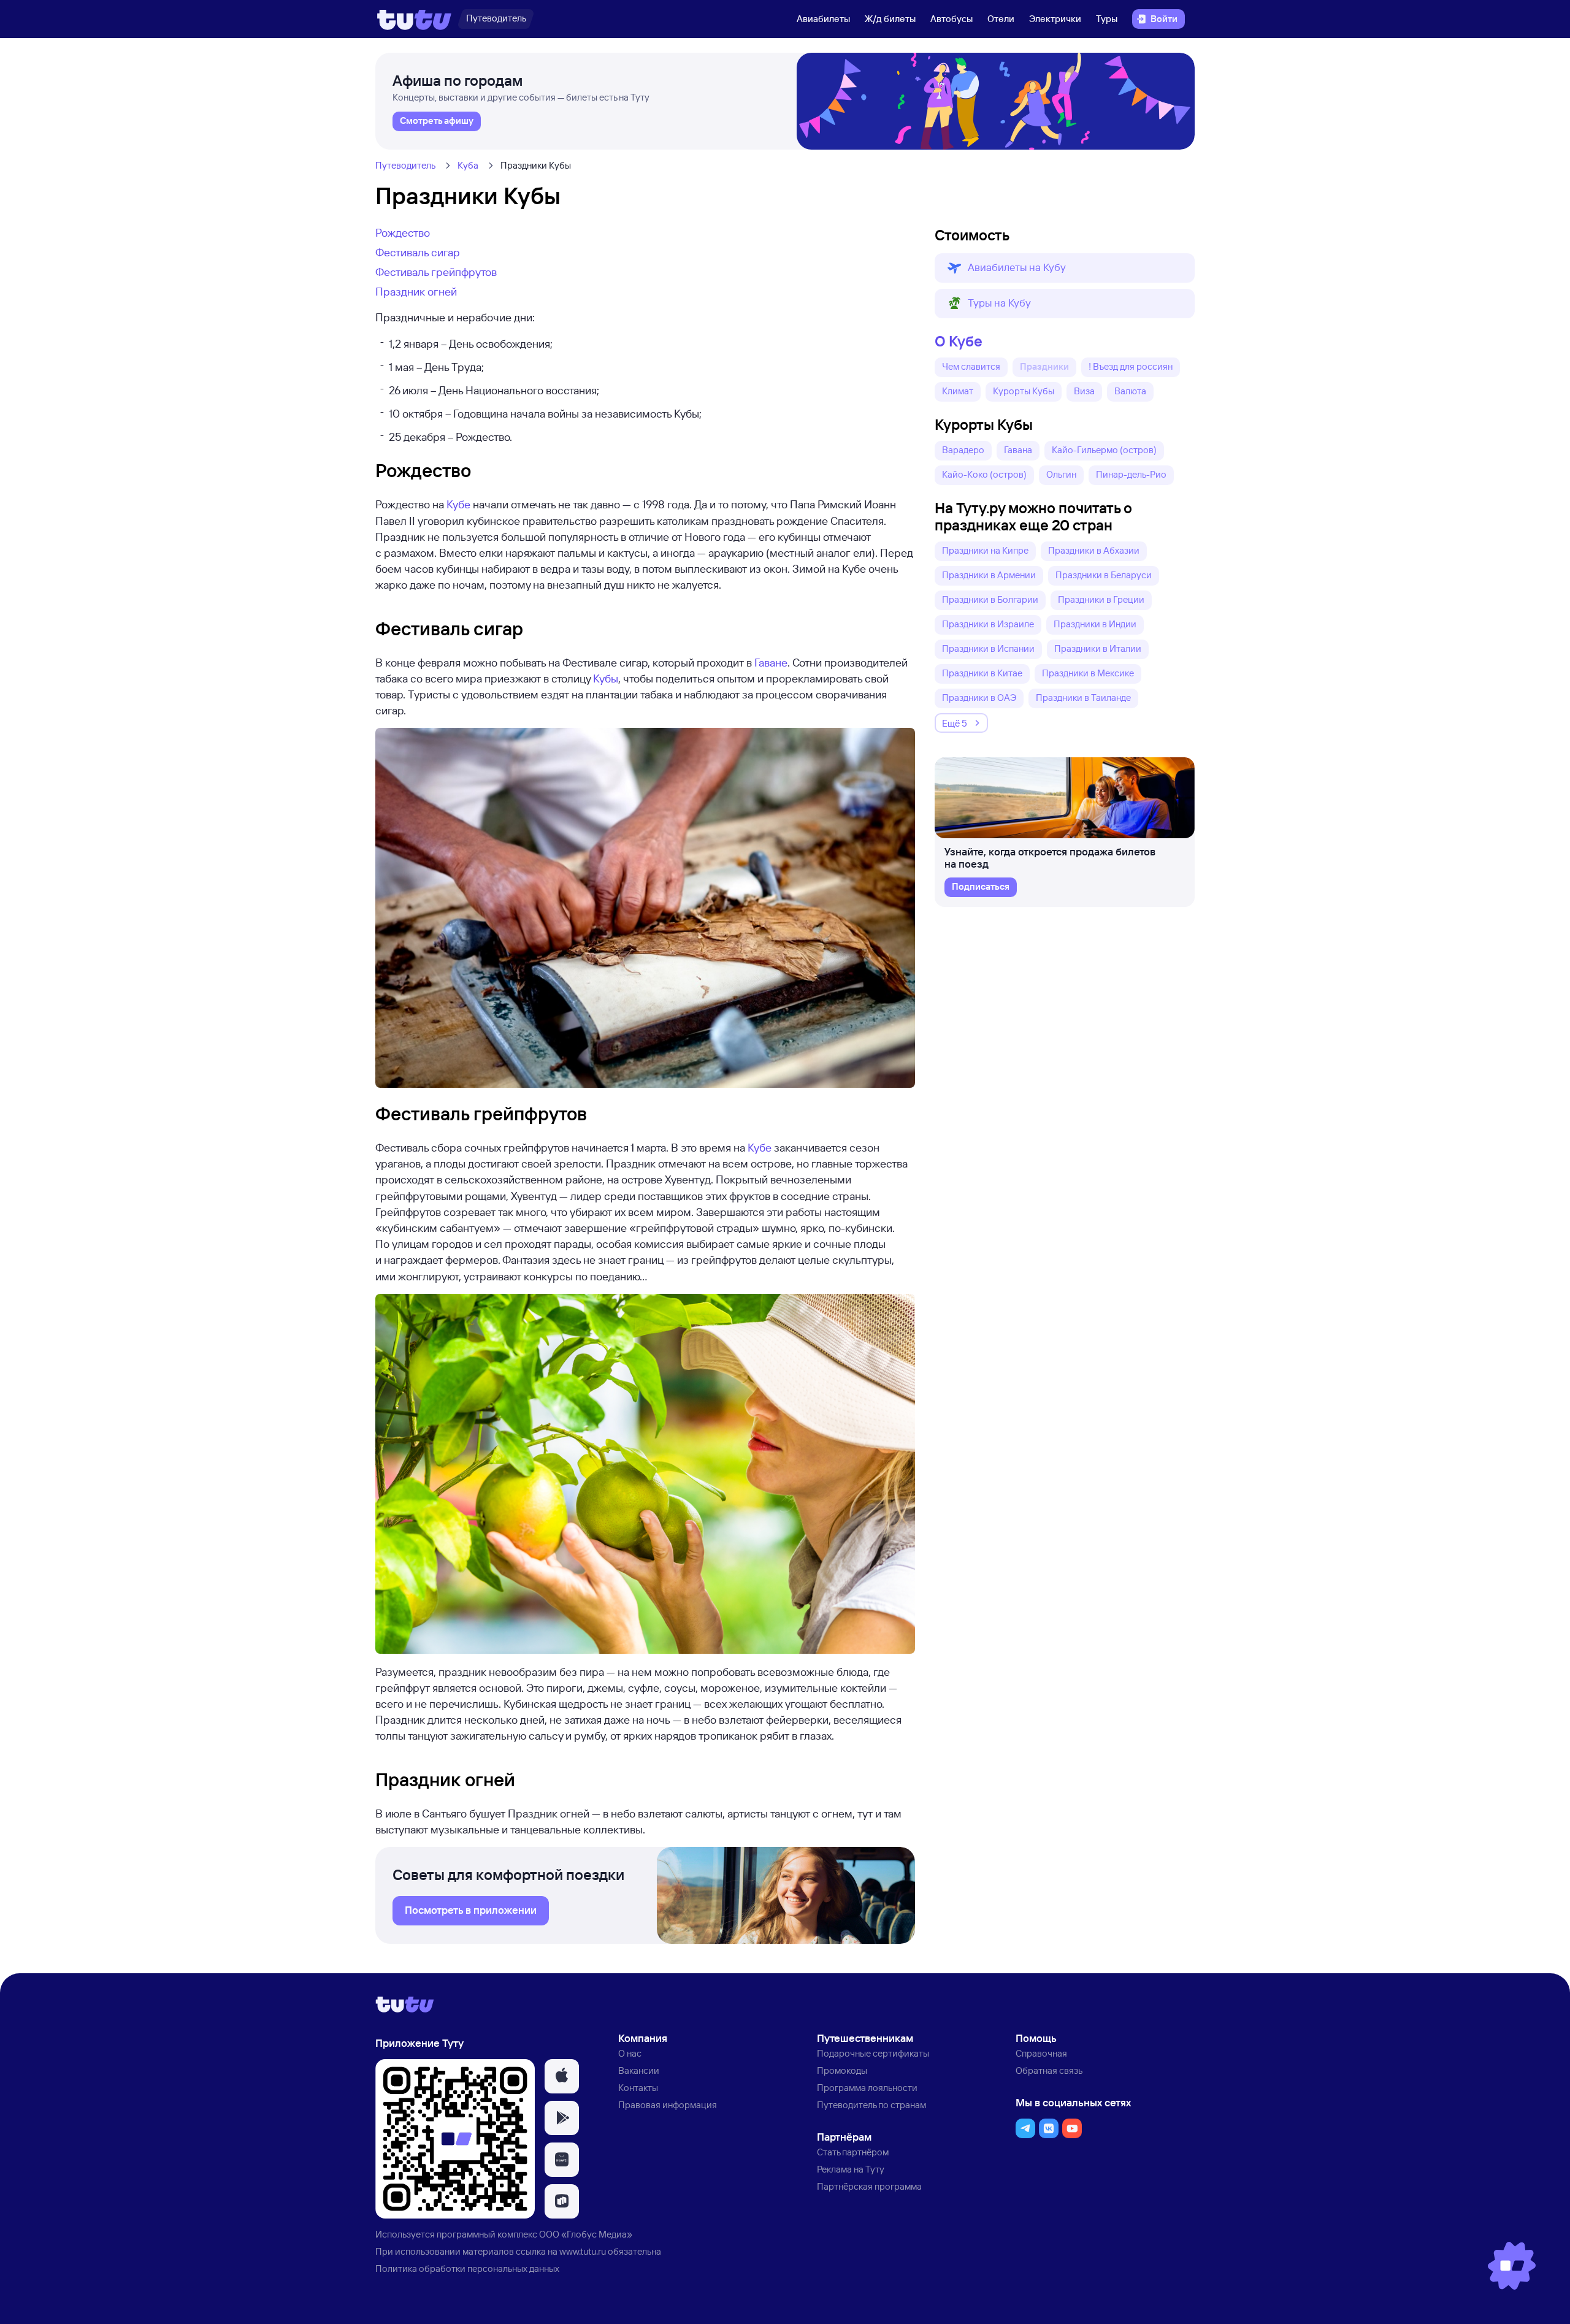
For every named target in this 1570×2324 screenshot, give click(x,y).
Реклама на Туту (851, 2169)
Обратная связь (1049, 2070)
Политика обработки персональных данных (467, 2269)
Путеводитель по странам (871, 2105)
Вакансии (639, 2070)
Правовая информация (668, 2105)
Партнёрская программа (869, 2186)
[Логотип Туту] (414, 19)
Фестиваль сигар (418, 252)
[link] (437, 121)
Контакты (638, 2088)
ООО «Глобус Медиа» (586, 2234)
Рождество (403, 232)
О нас (630, 2053)
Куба (468, 165)
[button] (1065, 268)
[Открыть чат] (1512, 2266)
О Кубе (959, 341)
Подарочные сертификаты (873, 2053)
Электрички (1055, 19)
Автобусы (952, 19)
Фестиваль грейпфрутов (436, 272)
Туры (1107, 19)
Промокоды (842, 2070)
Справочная (1041, 2053)
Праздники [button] (1044, 366)
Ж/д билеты (890, 19)
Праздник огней (416, 291)
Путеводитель (405, 165)
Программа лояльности (867, 2088)
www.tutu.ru (583, 2251)
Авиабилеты (823, 19)
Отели (1001, 19)
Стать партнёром (853, 2152)
